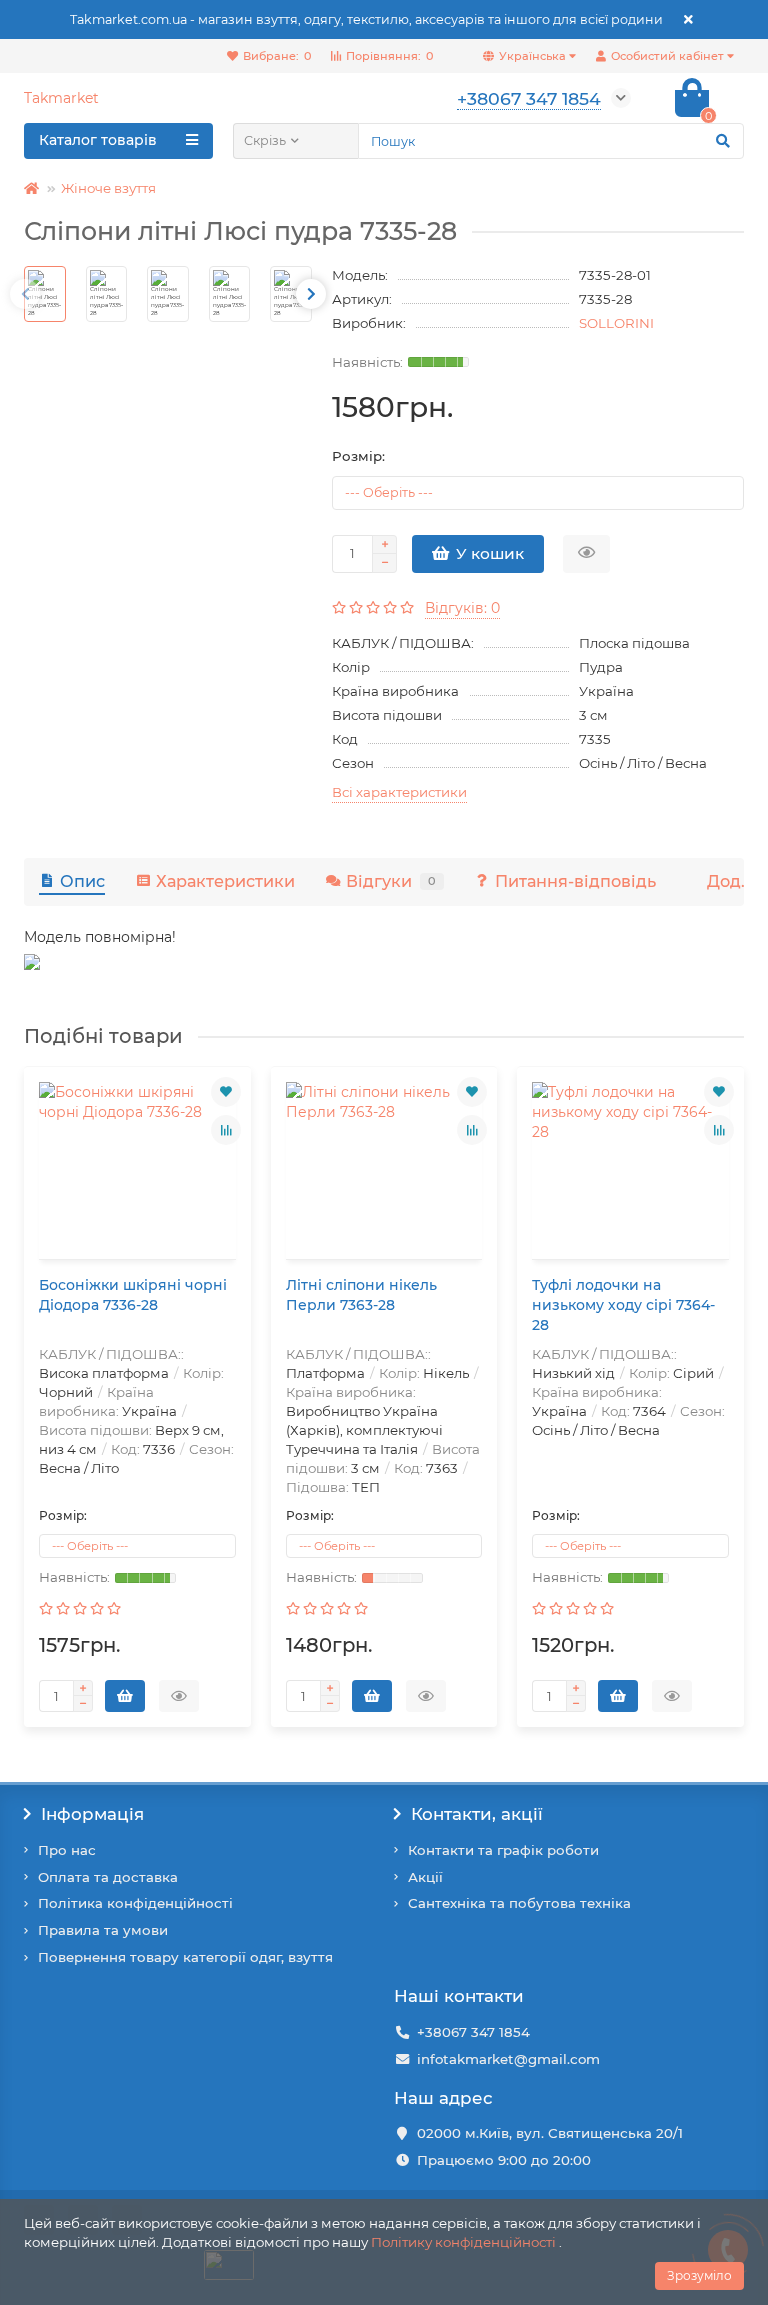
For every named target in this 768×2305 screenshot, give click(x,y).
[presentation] (25, 294)
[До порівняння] (226, 1130)
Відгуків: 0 (462, 608)
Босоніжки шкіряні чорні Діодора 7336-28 (133, 1295)
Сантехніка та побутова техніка (519, 1903)
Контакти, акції (477, 1814)
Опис (82, 881)
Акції (425, 1877)
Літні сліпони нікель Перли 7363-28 (361, 1295)
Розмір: (358, 456)
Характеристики (225, 881)
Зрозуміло (699, 2275)
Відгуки (391, 881)
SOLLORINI (616, 323)
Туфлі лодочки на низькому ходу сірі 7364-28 (623, 1305)
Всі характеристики (399, 792)
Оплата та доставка (108, 1877)
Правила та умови (103, 1930)
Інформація (92, 1814)
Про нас (67, 1850)
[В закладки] (226, 1092)
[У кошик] (125, 1696)
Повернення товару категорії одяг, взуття (185, 1957)
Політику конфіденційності (463, 2242)
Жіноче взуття (108, 188)
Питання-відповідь (575, 881)
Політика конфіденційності (135, 1903)
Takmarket (61, 98)
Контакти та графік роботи (503, 1850)
